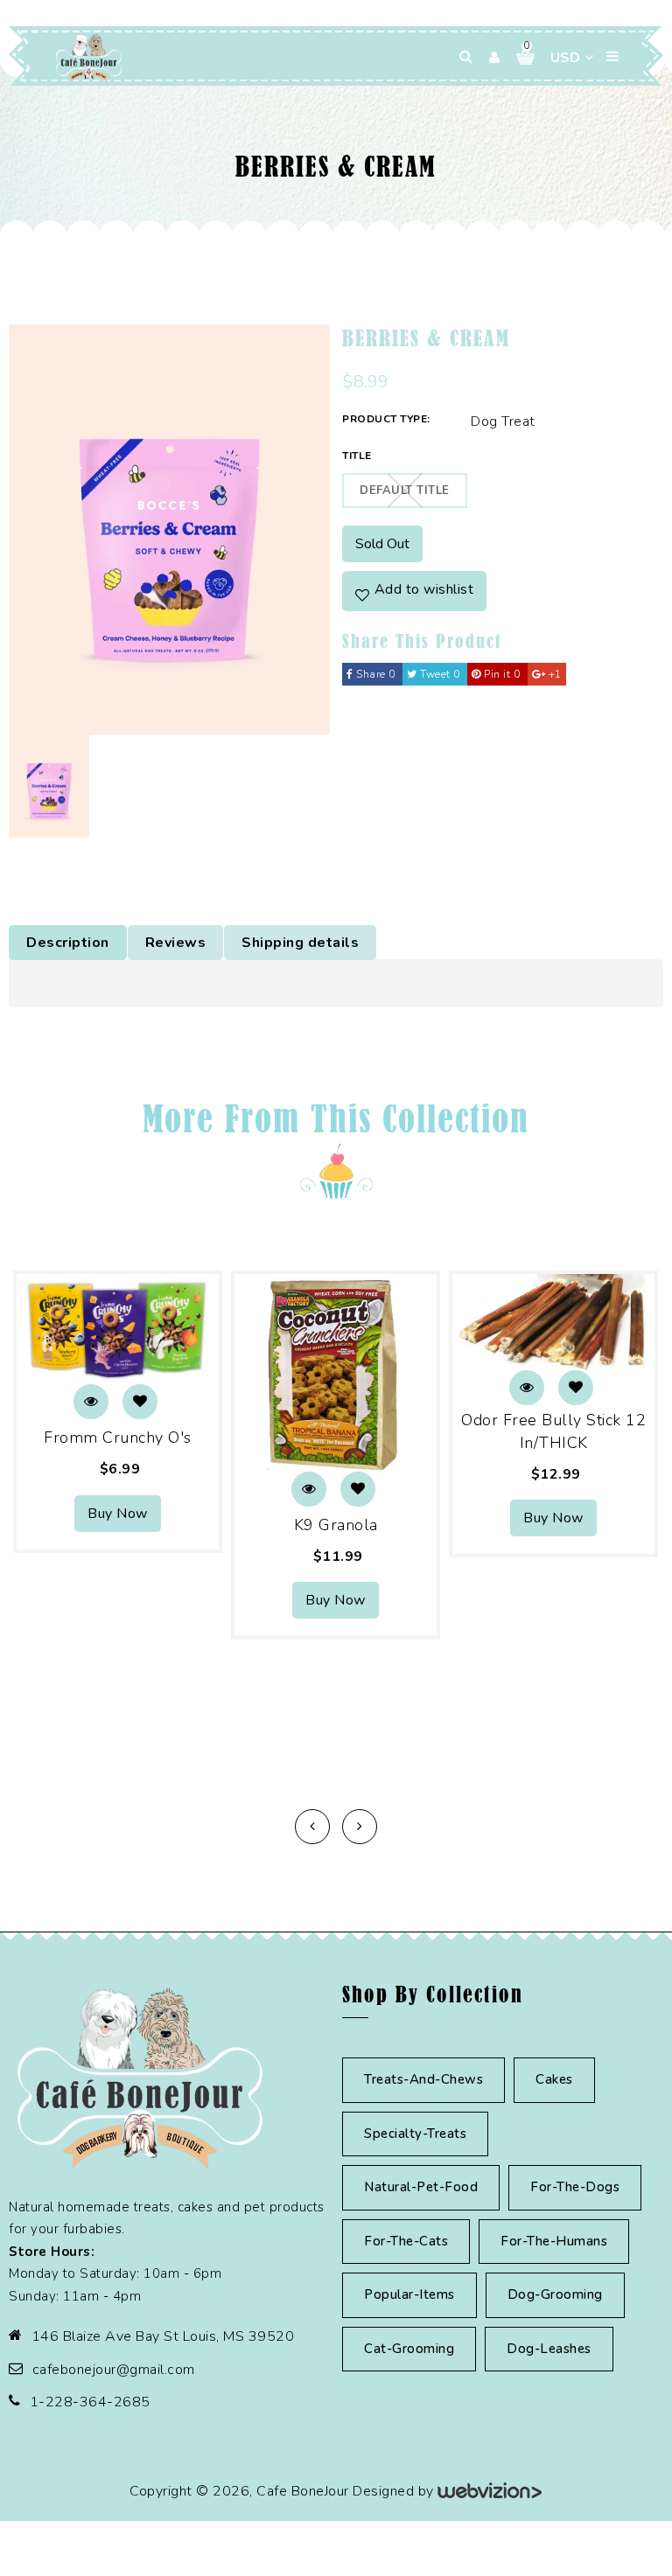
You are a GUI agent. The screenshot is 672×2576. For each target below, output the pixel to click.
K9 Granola (336, 1525)
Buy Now (118, 1514)
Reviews (176, 943)
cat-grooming (409, 2349)
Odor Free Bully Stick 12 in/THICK (553, 1431)
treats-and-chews (423, 2079)
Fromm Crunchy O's (118, 1438)
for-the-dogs (575, 2187)
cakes (554, 2079)
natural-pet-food (421, 2187)
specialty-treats (415, 2134)
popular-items (409, 2294)
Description (68, 943)
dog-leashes (549, 2349)
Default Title (405, 491)
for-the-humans (554, 2241)
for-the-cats (406, 2241)
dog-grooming (555, 2294)
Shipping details (300, 943)
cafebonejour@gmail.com (114, 2370)
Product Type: (386, 419)
